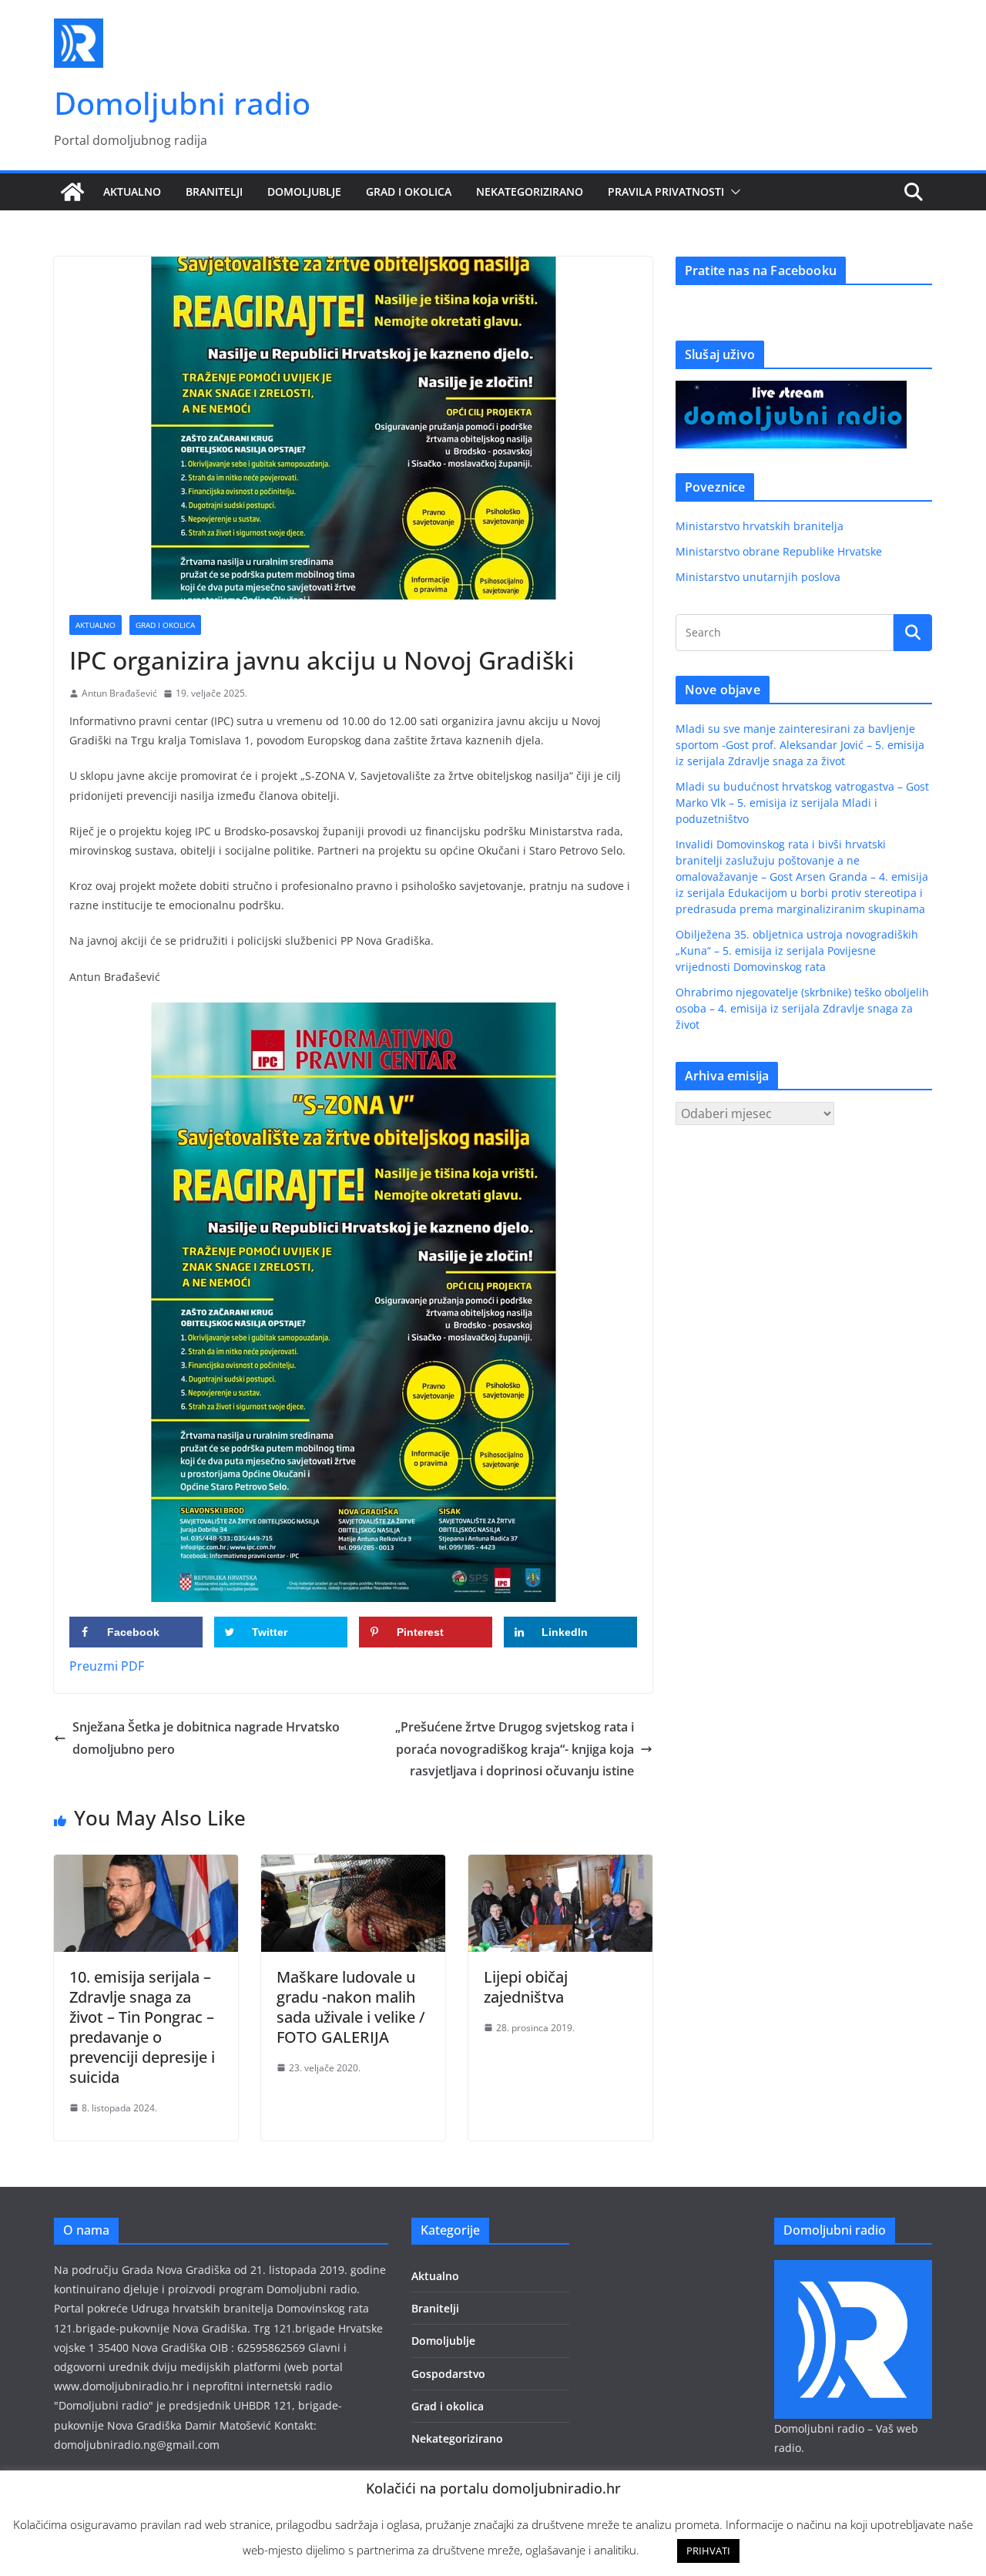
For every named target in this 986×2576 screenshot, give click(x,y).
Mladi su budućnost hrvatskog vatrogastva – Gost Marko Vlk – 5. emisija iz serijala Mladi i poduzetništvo (802, 803)
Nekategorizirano (530, 191)
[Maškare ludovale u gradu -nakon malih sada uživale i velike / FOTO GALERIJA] (353, 1866)
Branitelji (214, 191)
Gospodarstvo (448, 2374)
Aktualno (132, 191)
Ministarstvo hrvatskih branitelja (760, 526)
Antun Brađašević (119, 693)
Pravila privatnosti (666, 191)
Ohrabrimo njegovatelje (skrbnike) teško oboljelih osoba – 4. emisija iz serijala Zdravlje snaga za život (802, 1008)
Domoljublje (304, 191)
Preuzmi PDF (107, 1666)
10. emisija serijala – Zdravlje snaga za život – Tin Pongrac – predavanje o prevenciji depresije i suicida (142, 2027)
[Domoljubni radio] (72, 192)
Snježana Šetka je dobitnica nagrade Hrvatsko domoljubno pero (206, 1738)
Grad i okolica (409, 191)
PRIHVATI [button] (708, 2551)
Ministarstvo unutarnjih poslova (758, 577)
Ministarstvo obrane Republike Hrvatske (779, 551)
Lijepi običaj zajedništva (526, 1987)
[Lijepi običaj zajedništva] (560, 1866)
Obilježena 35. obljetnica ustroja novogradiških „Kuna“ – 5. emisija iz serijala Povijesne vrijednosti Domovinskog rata (797, 950)
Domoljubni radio (182, 103)
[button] (733, 192)
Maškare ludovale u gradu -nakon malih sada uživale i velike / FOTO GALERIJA (351, 2007)
